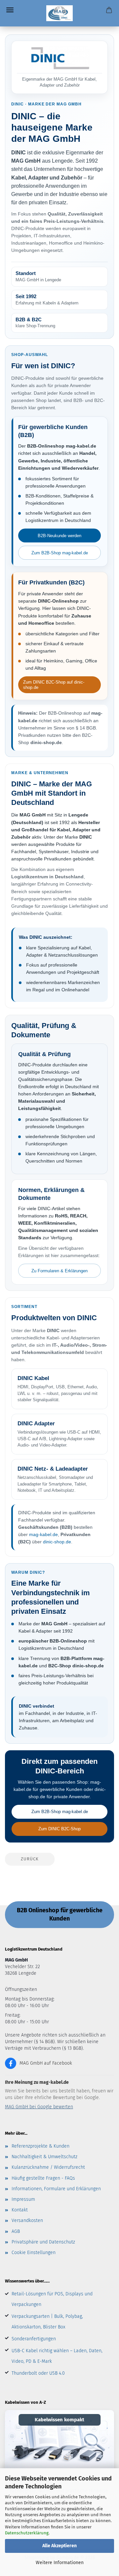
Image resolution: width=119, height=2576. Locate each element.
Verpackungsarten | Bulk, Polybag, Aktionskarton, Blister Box (47, 2322)
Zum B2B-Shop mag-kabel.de (60, 553)
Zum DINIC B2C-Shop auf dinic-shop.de (54, 685)
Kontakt (20, 2210)
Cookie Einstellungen (34, 2253)
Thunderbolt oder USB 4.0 (38, 2373)
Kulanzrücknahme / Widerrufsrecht (48, 2167)
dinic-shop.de (57, 1542)
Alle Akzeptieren (59, 2546)
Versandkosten (27, 2220)
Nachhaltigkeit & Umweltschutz (44, 2157)
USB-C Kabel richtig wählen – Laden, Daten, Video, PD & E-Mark (57, 2356)
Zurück (30, 1859)
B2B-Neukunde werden (59, 536)
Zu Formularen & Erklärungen (59, 1271)
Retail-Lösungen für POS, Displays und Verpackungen (52, 2299)
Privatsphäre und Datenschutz (43, 2242)
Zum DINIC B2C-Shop (59, 1829)
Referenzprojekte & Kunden (40, 2146)
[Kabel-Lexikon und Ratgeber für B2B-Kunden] (59, 2441)
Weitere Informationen (60, 2563)
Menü (10, 10)
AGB (16, 2231)
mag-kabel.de (43, 1534)
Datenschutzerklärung (27, 2533)
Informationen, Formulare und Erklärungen (56, 2189)
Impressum (23, 2199)
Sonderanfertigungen (34, 2339)
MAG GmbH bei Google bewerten (39, 2107)
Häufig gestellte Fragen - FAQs (43, 2178)
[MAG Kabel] (60, 13)
